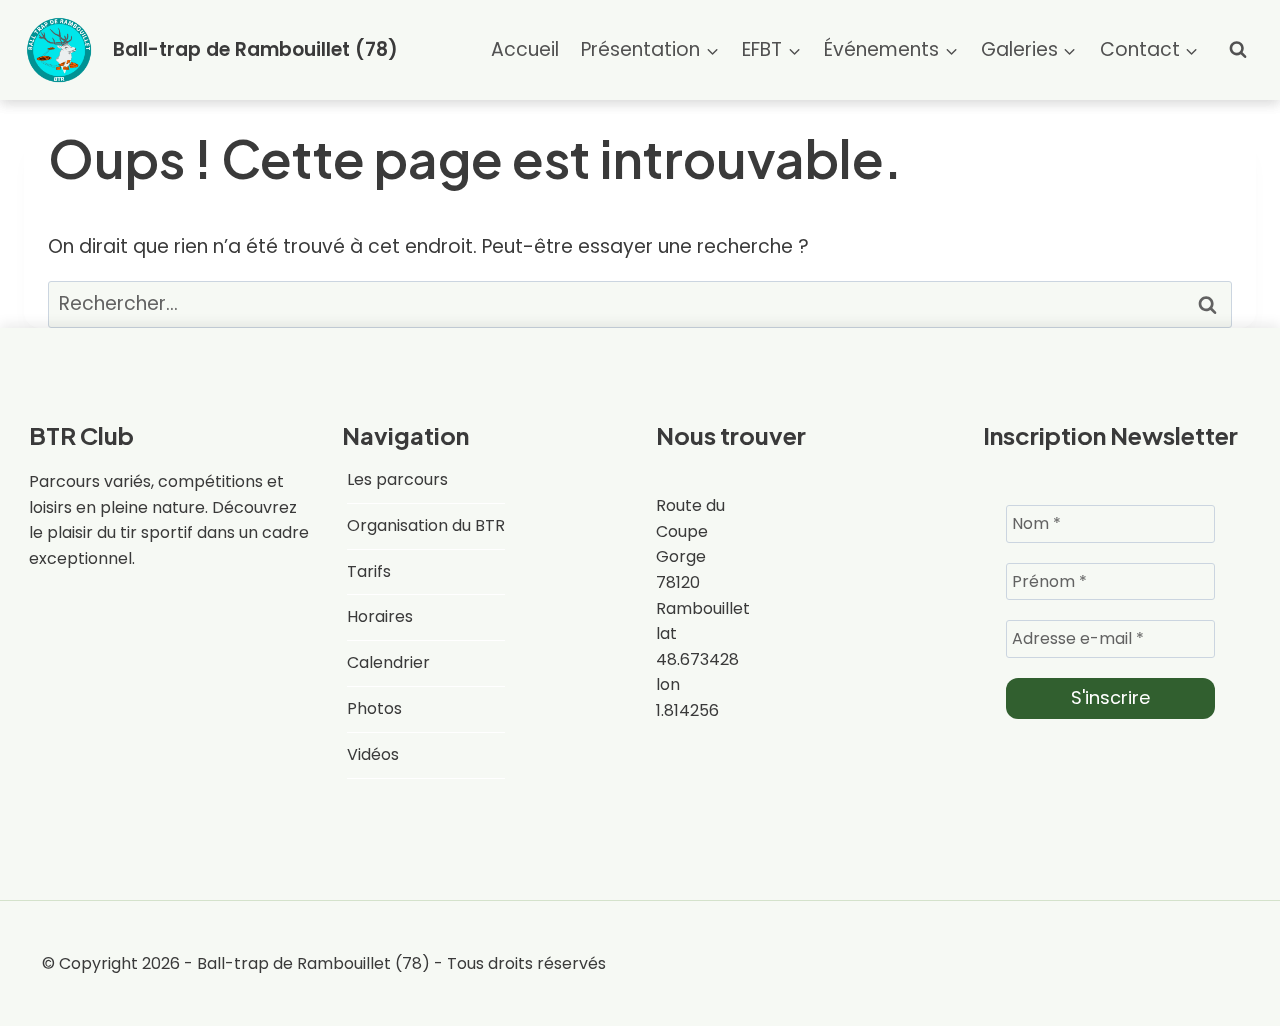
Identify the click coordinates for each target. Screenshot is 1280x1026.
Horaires (380, 616)
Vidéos (373, 754)
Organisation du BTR (426, 525)
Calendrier (388, 662)
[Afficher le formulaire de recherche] (1238, 50)
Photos (374, 708)
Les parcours (397, 479)
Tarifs (369, 571)
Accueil (525, 49)
